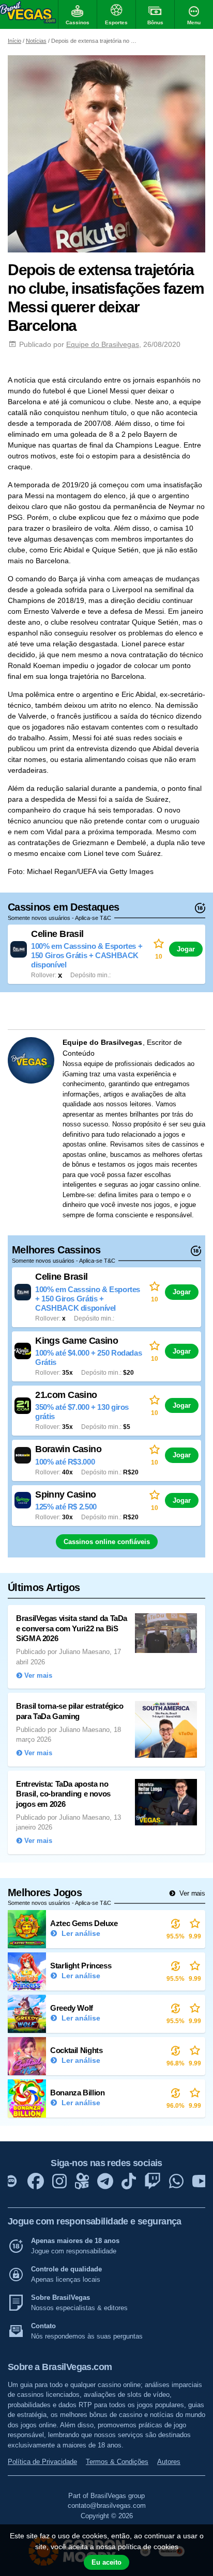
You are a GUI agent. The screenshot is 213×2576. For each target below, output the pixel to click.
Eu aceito (106, 2562)
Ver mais (191, 1893)
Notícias (36, 41)
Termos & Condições (117, 2462)
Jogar (186, 949)
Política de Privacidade (42, 2462)
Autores (169, 2462)
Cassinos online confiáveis (107, 1542)
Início (14, 41)
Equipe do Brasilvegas (103, 344)
